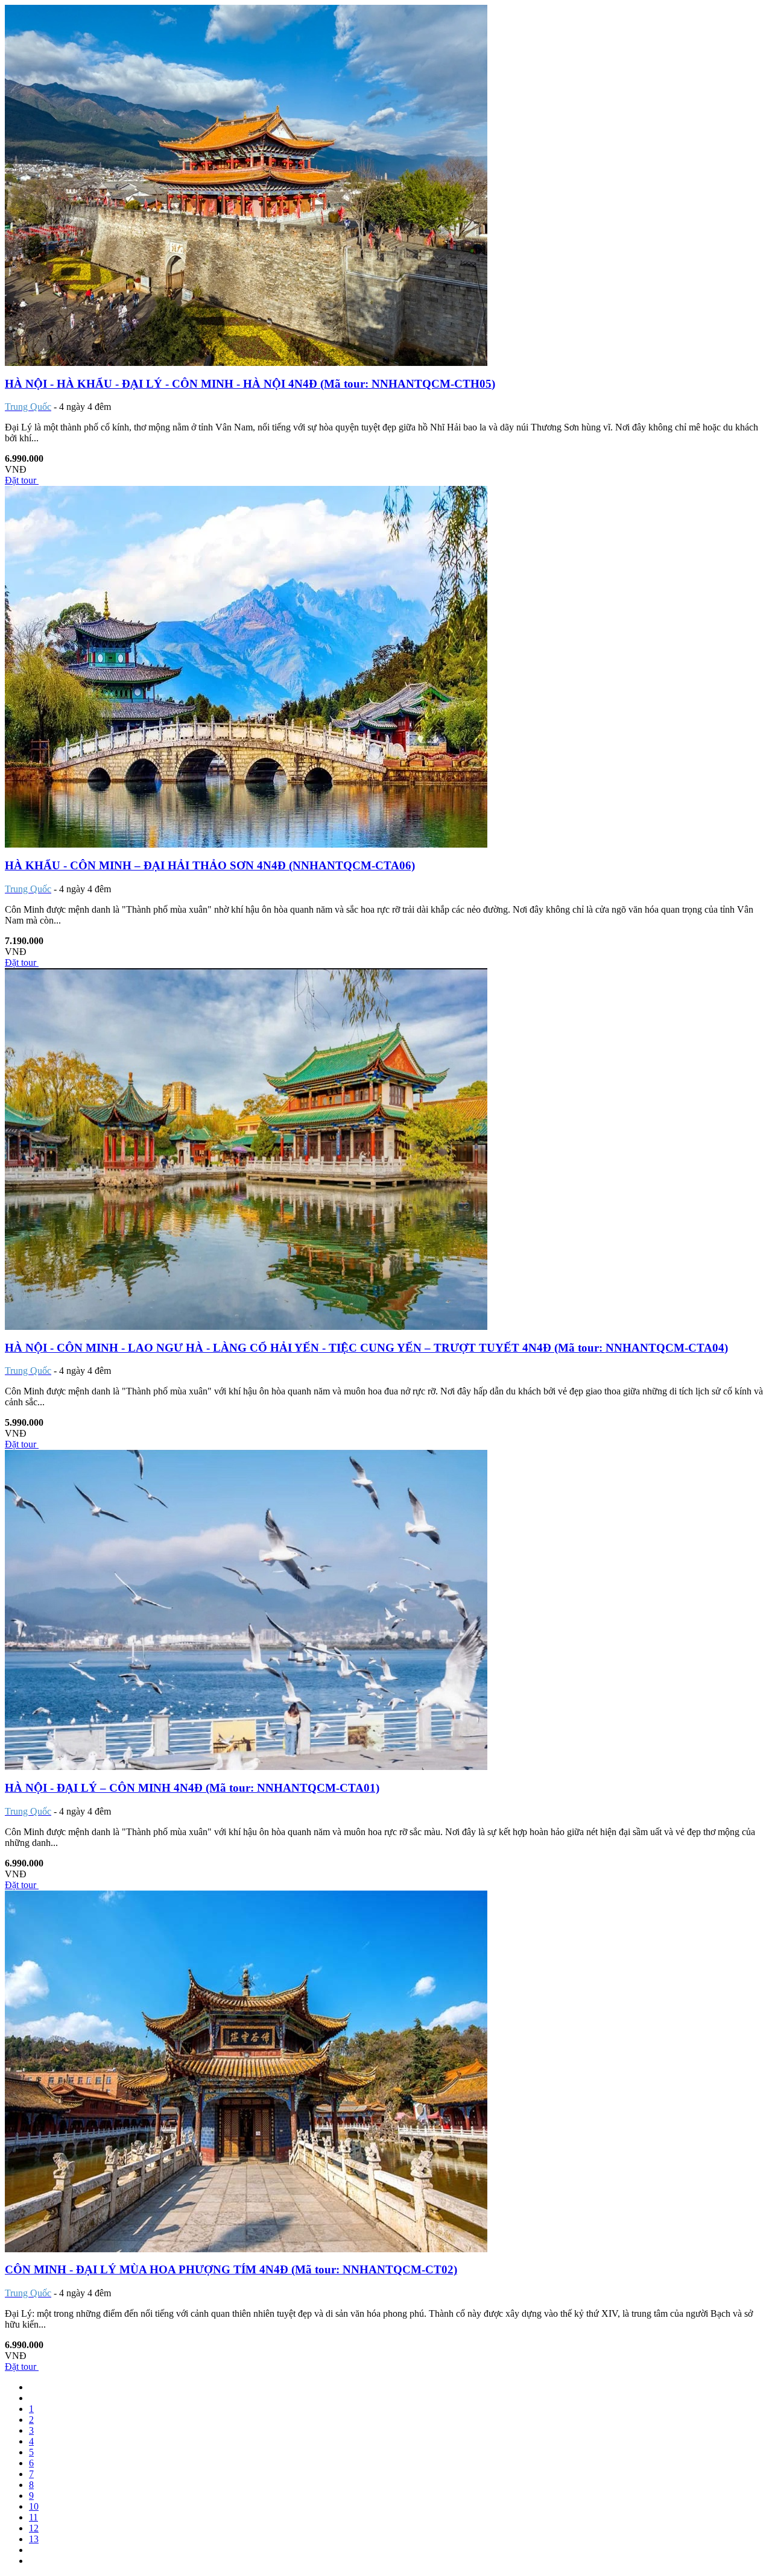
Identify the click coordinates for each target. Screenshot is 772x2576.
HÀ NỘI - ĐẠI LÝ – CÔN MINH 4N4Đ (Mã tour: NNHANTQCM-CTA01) (192, 1788)
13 (34, 2539)
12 (34, 2528)
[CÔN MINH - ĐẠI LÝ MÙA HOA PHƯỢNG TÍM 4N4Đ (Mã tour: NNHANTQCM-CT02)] (246, 2249)
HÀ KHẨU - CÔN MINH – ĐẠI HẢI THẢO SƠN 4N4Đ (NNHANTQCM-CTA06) (210, 865)
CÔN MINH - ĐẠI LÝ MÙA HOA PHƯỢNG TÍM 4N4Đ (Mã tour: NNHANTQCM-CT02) (231, 2269)
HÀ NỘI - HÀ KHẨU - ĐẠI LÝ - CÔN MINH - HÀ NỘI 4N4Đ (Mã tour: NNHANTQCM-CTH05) (250, 384)
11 (33, 2517)
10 (34, 2506)
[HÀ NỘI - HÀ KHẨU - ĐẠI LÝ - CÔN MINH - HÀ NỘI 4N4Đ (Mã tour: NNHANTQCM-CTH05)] (246, 363)
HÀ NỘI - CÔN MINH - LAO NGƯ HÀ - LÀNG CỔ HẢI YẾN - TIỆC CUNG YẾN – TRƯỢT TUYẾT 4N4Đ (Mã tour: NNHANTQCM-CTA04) (366, 1348)
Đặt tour (22, 480)
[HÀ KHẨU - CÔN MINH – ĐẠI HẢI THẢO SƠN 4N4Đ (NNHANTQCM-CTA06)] (246, 844)
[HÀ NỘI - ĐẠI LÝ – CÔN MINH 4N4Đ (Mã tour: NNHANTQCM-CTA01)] (246, 1767)
